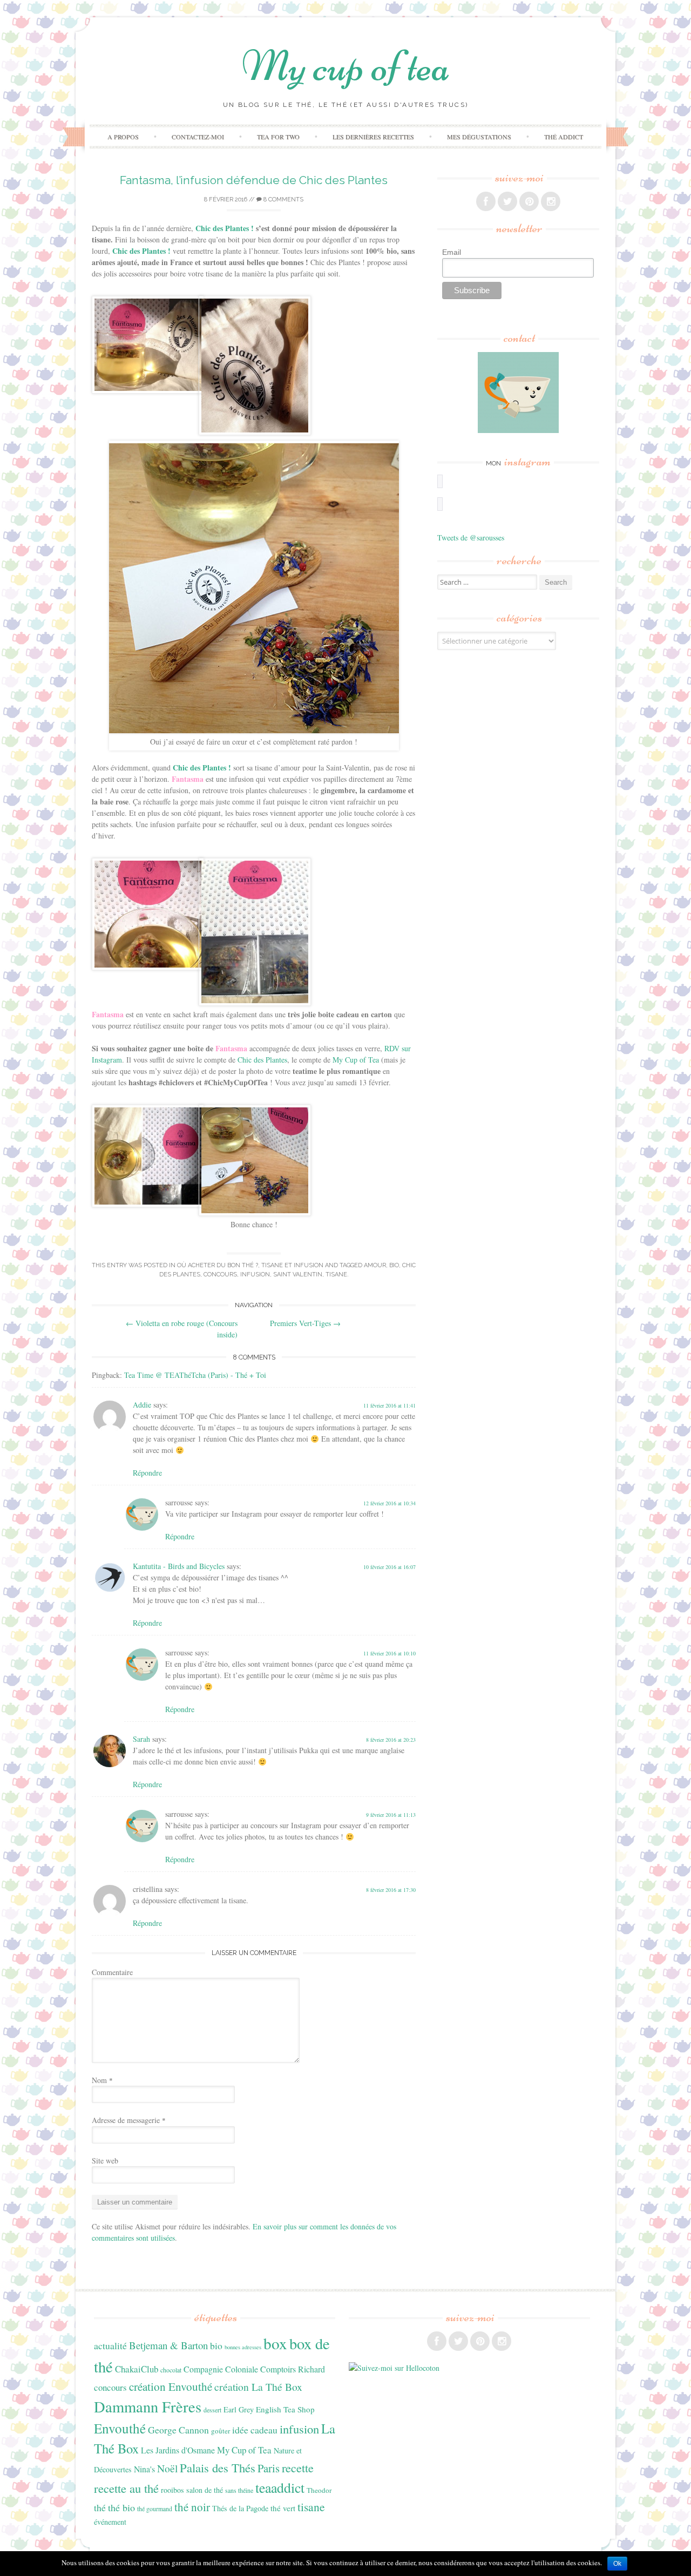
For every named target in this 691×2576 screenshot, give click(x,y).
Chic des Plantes (262, 1060)
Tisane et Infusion (292, 1265)
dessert (212, 2410)
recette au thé (126, 2488)
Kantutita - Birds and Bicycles (179, 1566)
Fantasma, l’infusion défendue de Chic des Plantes (254, 180)
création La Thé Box (258, 2387)
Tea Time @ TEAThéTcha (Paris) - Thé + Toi (195, 1375)
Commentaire (112, 1972)
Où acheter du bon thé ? (218, 1265)
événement (110, 2522)
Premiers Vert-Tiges (305, 1323)
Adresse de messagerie (129, 2120)
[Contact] (518, 393)
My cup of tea (346, 66)
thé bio (121, 2507)
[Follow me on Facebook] (486, 201)
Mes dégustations (479, 137)
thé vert (283, 2508)
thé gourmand (155, 2509)
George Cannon (178, 2430)
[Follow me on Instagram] (551, 201)
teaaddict (280, 2487)
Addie (142, 1405)
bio (394, 1265)
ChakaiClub (137, 2369)
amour (375, 1265)
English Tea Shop (285, 2409)
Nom (102, 2080)
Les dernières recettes (373, 137)
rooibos (172, 2490)
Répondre (147, 1473)
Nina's (144, 2469)
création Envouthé (171, 2386)
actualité (110, 2345)
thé (100, 2507)
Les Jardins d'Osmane (178, 2450)
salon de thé (205, 2490)
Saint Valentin (298, 1275)
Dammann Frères (148, 2406)
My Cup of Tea (356, 1060)
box (275, 2343)
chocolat (171, 2370)
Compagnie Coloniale (221, 2369)
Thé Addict (564, 137)
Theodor (319, 2490)
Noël (167, 2468)
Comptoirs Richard (293, 2369)
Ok (617, 2564)
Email (452, 252)
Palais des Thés (218, 2467)
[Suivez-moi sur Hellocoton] (394, 2368)
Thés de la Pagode (240, 2508)
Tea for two (278, 137)
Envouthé (120, 2428)
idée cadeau (255, 2430)
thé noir (192, 2507)
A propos (123, 137)
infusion (255, 1275)
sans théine (239, 2490)
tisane (336, 1275)
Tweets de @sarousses (471, 537)
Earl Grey (239, 2409)
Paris (269, 2468)
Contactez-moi (198, 137)
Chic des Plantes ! (202, 768)
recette (298, 2468)
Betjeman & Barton (168, 2345)
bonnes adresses (243, 2347)
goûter (221, 2431)
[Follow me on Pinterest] (529, 201)
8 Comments (283, 200)
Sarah (141, 1739)
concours (220, 1275)
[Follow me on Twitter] (507, 201)
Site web (105, 2161)
